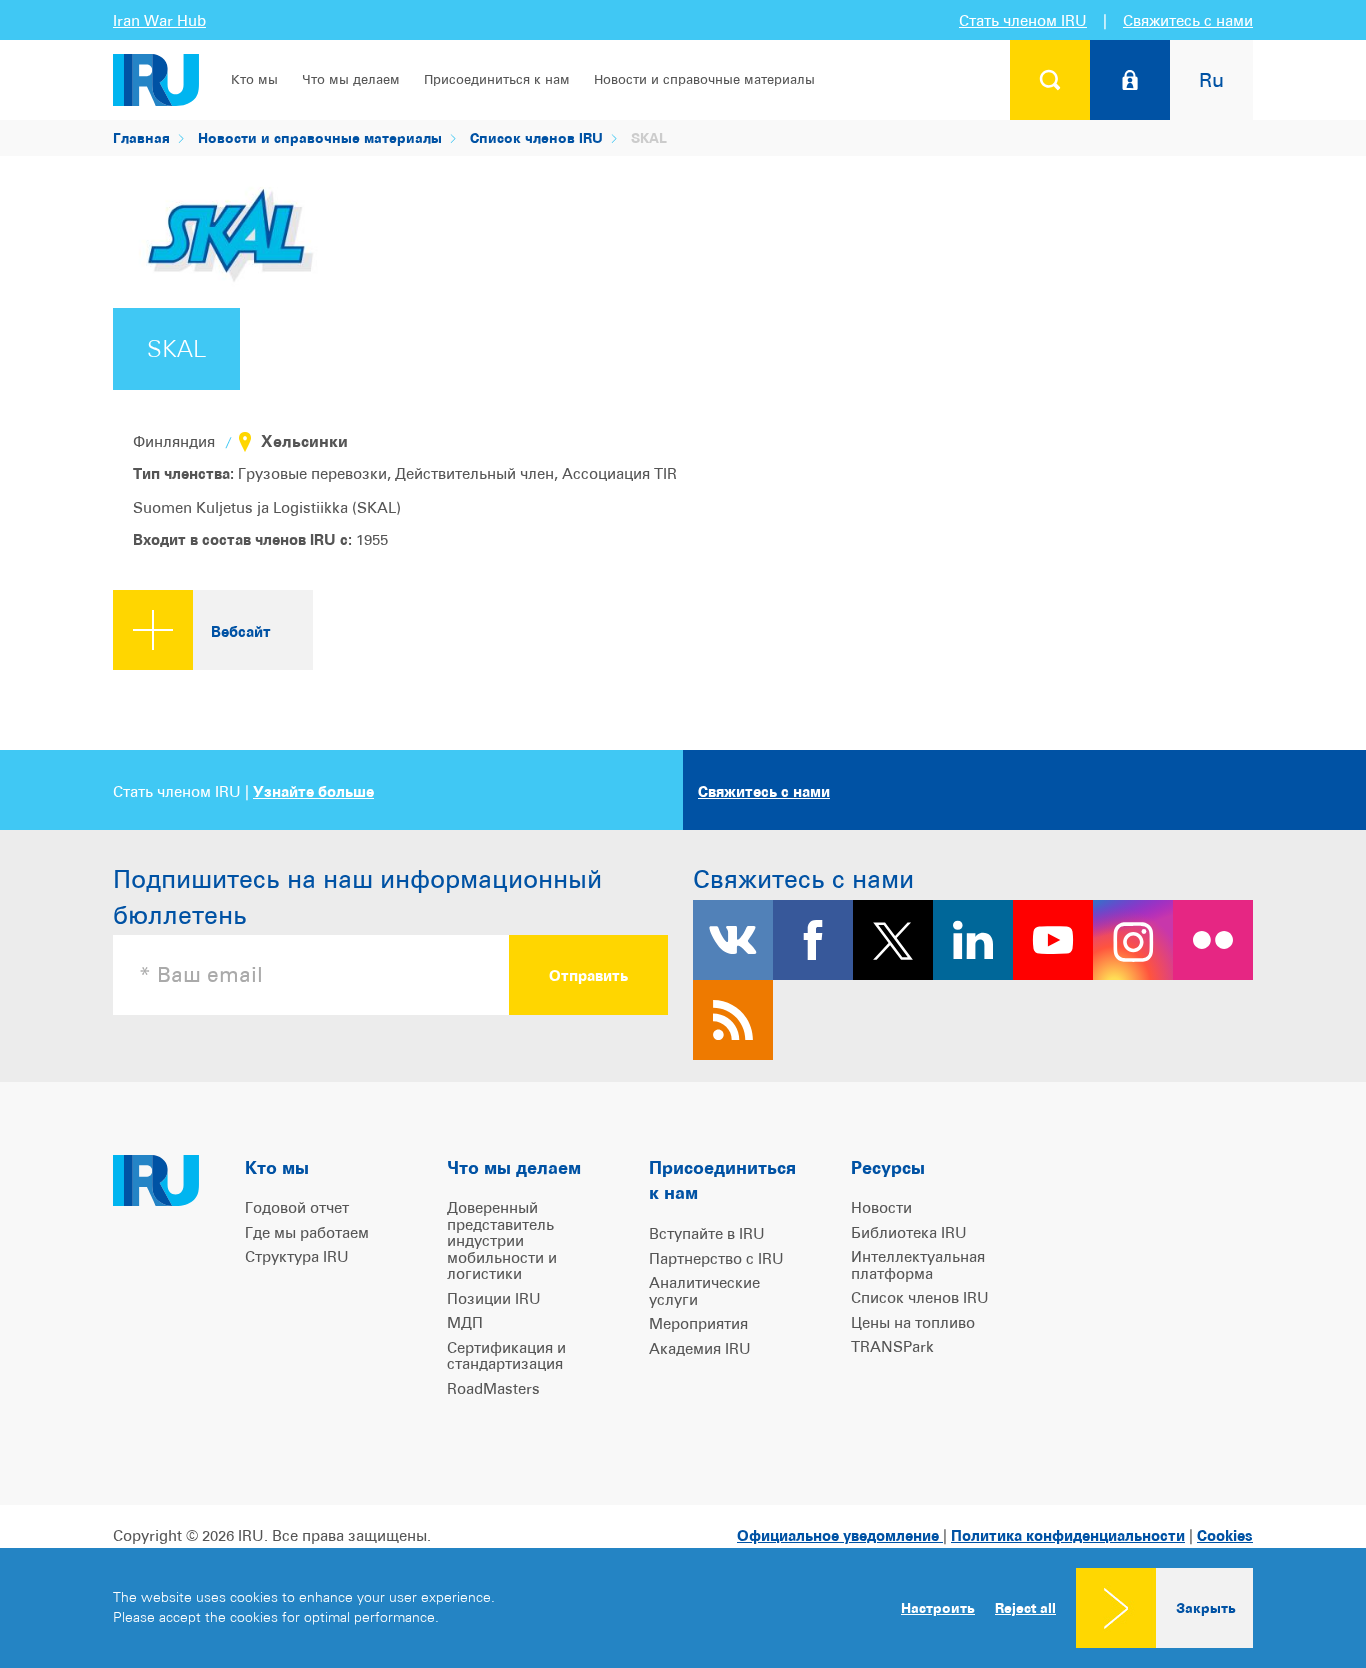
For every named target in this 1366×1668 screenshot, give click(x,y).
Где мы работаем (307, 1232)
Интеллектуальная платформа (918, 1265)
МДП (465, 1322)
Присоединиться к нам (497, 79)
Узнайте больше (313, 791)
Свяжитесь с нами (1188, 20)
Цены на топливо (913, 1322)
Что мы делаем (351, 79)
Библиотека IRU (909, 1232)
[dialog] (683, 1608)
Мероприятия (698, 1323)
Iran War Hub (159, 20)
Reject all (1025, 1608)
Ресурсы (888, 1167)
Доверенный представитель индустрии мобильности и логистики (502, 1240)
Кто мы (254, 79)
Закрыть (1206, 1607)
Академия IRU (700, 1348)
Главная (141, 137)
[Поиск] (1050, 80)
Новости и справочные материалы (704, 79)
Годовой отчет (297, 1207)
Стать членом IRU (1023, 20)
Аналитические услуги (704, 1291)
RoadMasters (493, 1388)
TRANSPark (892, 1346)
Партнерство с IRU (716, 1258)
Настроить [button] (938, 1607)
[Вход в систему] (1130, 80)
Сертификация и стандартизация (506, 1356)
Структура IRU (297, 1256)
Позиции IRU (494, 1298)
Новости (881, 1207)
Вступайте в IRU (707, 1233)
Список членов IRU (536, 137)
